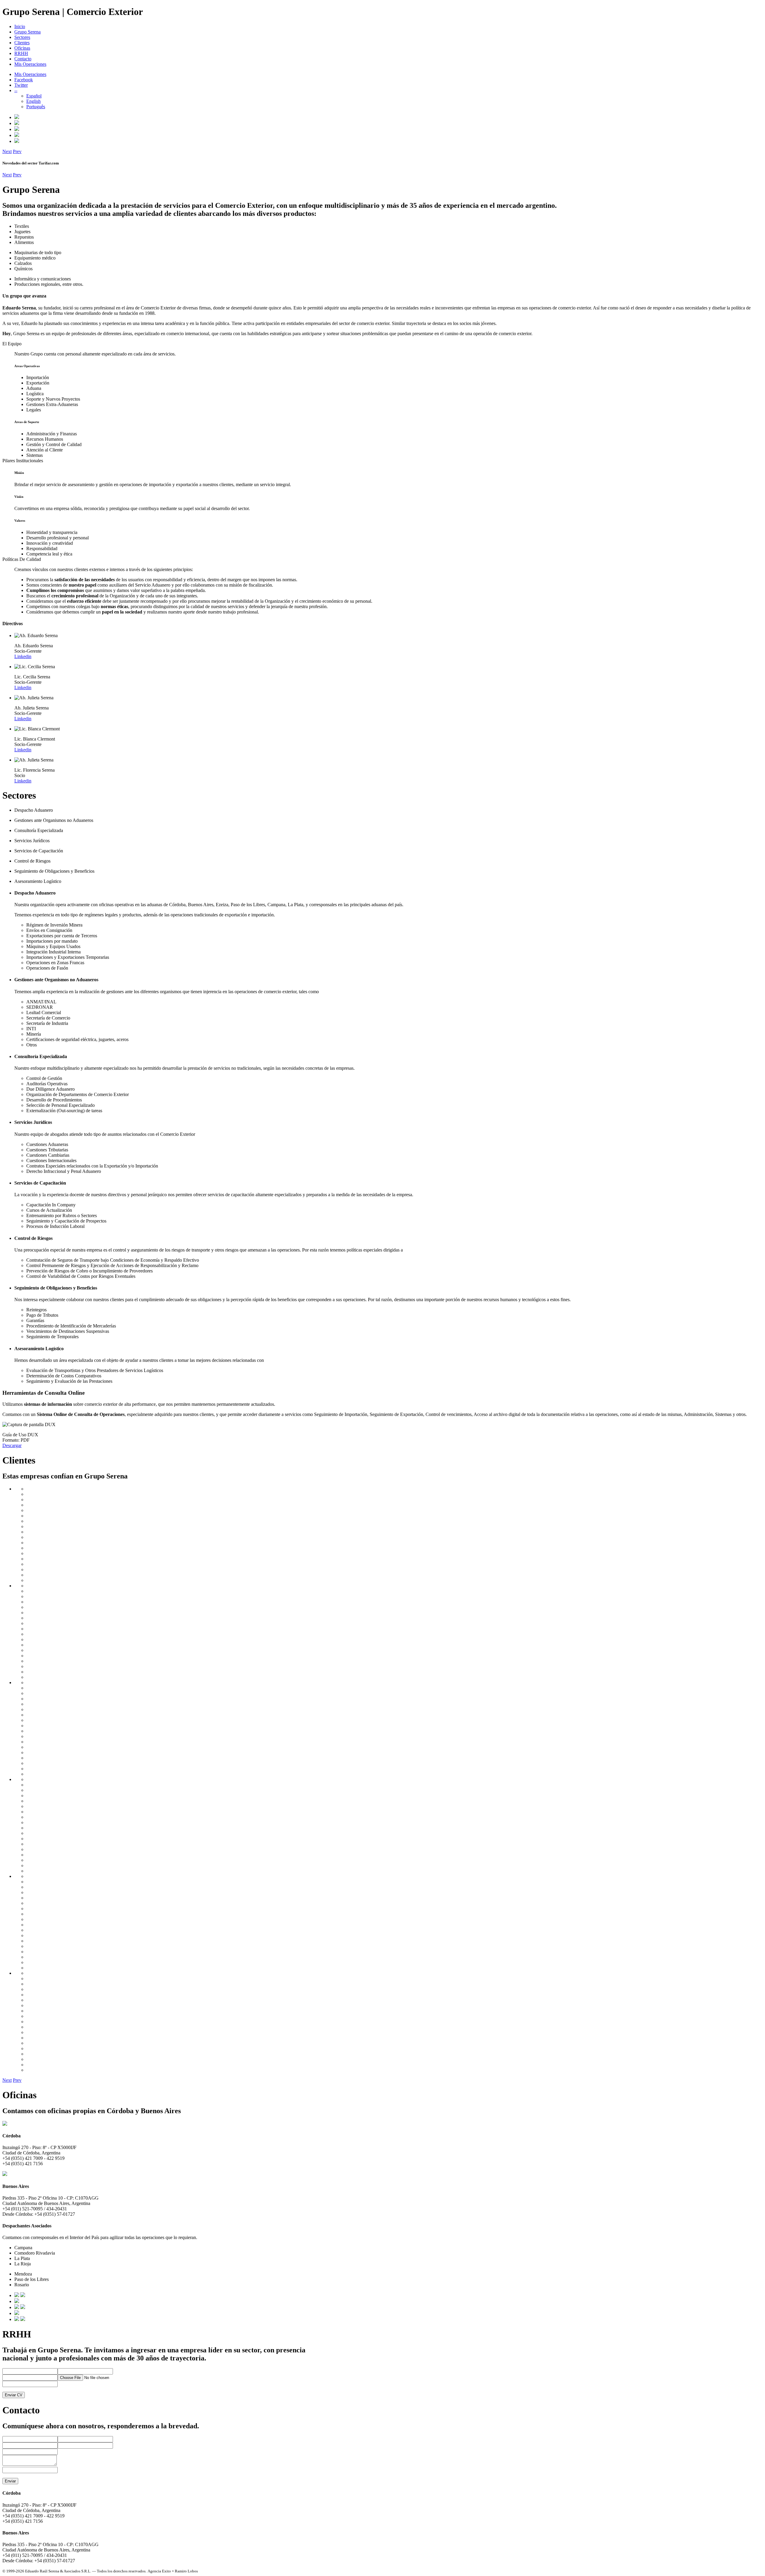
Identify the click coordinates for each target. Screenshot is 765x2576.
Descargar (12, 1445)
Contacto (23, 59)
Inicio (20, 26)
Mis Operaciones (30, 64)
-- (16, 90)
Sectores (22, 37)
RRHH (21, 53)
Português (36, 107)
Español (34, 96)
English (33, 101)
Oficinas (22, 48)
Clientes (22, 43)
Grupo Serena (27, 32)
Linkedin (23, 656)
